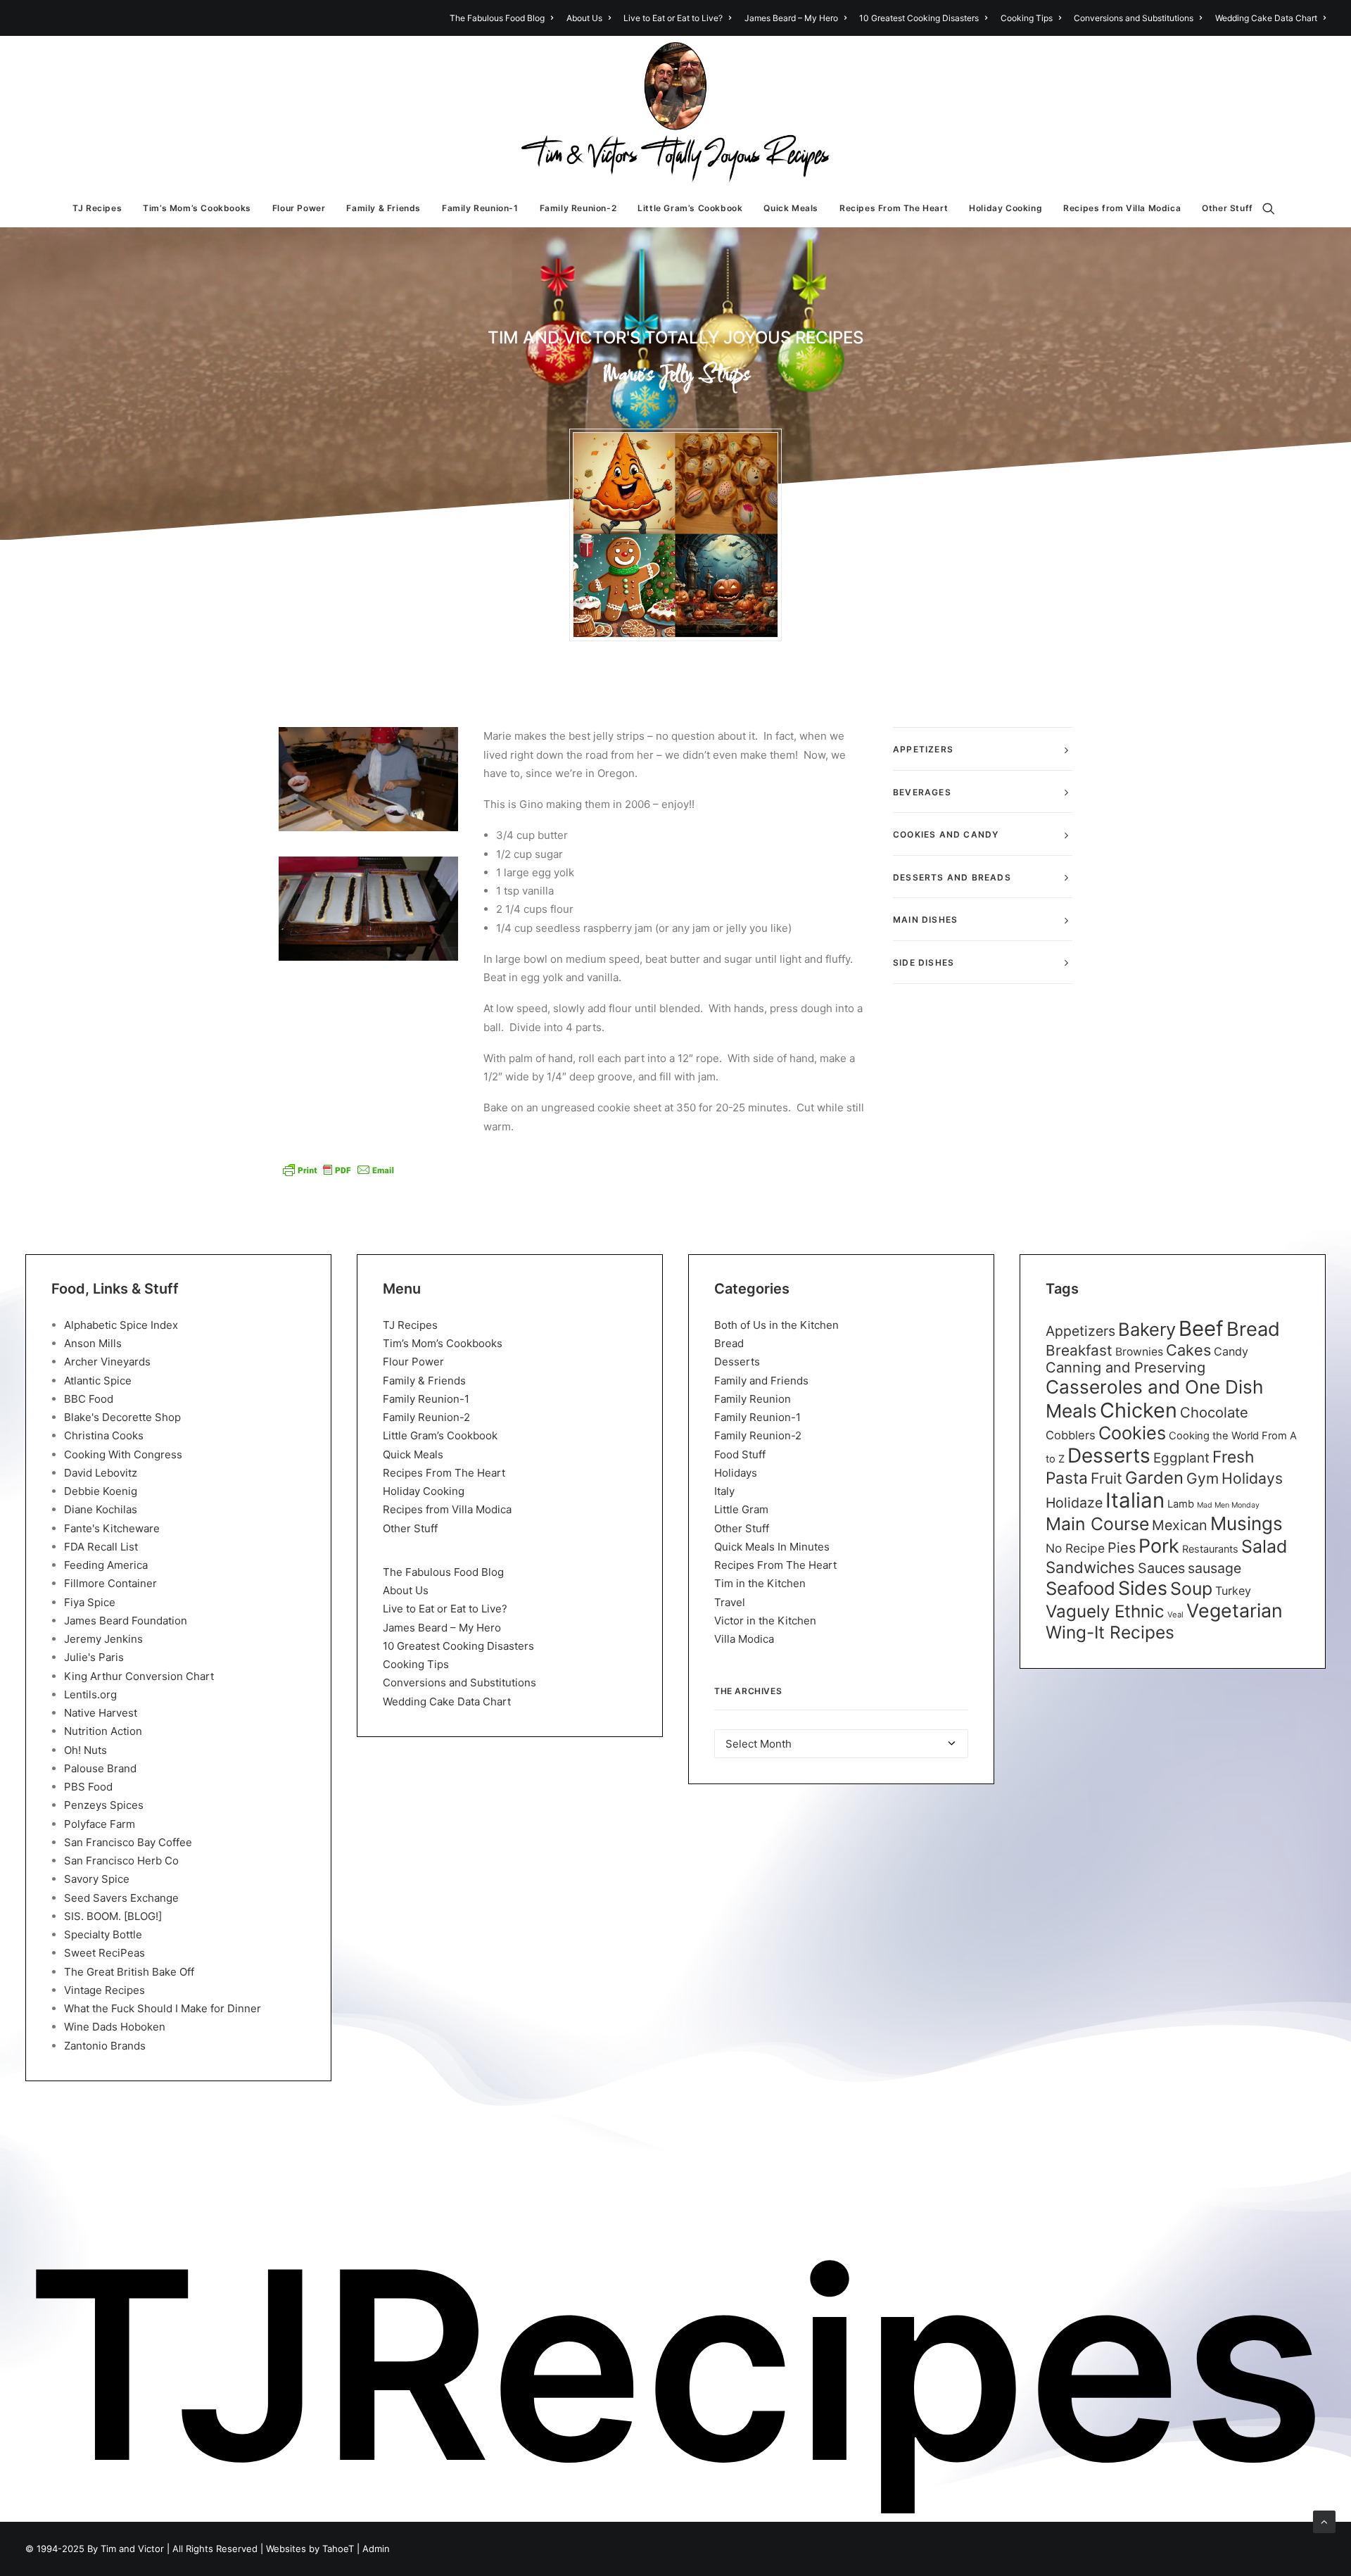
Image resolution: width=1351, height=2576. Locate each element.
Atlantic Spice (98, 1381)
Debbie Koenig (101, 1491)
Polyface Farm (100, 1824)
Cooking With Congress (123, 1454)
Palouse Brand (100, 1768)
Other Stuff (1228, 208)
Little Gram (741, 1509)
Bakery (1147, 1329)
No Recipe (1075, 1548)
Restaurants (1210, 1549)
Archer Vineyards (107, 1362)
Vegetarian (1235, 1610)
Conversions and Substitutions (1134, 18)
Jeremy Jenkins (103, 1639)
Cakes (1188, 1350)
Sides (1143, 1588)
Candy (1231, 1351)
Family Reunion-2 (578, 208)
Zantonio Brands (105, 2046)
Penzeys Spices (104, 1805)
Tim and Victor (132, 2549)
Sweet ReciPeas (104, 1953)
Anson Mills (93, 1343)
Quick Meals (791, 208)
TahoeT (338, 2549)
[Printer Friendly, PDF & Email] (338, 1170)
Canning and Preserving (1125, 1368)
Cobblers (1071, 1435)
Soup (1191, 1589)
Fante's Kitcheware (112, 1528)
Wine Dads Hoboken (115, 2027)
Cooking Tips (1027, 18)
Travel (730, 1602)
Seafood (1080, 1588)
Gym (1203, 1478)
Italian (1135, 1500)
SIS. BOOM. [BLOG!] (113, 1916)
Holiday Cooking (1006, 208)
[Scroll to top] (1324, 2521)
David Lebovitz (101, 1473)
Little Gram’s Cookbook (690, 208)
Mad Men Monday (1228, 1505)
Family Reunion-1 (480, 208)
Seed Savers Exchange (121, 1898)
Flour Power (299, 208)
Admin (376, 2549)
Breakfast (1079, 1350)
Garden (1154, 1478)
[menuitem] (504, 18)
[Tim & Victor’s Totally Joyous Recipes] (676, 113)
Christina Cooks (104, 1435)
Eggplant (1181, 1458)
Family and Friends (761, 1381)
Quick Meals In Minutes (772, 1547)
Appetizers (1080, 1331)
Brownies (1139, 1352)
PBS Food (88, 1787)
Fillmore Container (110, 1583)
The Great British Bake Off (129, 1972)
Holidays (736, 1473)
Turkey (1233, 1591)
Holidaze (1074, 1503)
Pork (1159, 1546)
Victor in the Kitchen (765, 1621)
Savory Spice (97, 1879)
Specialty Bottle (103, 1934)
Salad (1264, 1546)
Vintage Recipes (104, 1990)
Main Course (1097, 1524)
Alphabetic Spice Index (121, 1325)
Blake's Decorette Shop (122, 1417)
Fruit (1106, 1478)
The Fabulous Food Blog (497, 18)
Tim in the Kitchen (760, 1583)
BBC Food (89, 1399)
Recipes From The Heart (894, 208)
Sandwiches (1090, 1567)
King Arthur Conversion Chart (139, 1676)
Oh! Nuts (85, 1750)
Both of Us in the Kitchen (776, 1325)
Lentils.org (90, 1694)
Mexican (1180, 1525)
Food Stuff (740, 1454)
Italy (724, 1491)
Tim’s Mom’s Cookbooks (197, 208)
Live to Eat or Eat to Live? (673, 18)
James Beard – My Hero (791, 18)
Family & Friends (383, 208)
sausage (1214, 1568)
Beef (1201, 1328)
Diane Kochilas (101, 1509)
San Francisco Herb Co (121, 1861)
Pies (1122, 1548)
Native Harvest (101, 1713)
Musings (1247, 1523)
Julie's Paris (94, 1657)
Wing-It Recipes (1110, 1632)
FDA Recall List (101, 1547)
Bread (729, 1343)
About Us (584, 18)
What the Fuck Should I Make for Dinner (163, 2008)
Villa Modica (744, 1639)
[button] (1275, 208)
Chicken (1138, 1410)
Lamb (1181, 1504)
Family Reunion (753, 1399)
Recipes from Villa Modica (1122, 208)
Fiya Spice (90, 1602)
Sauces (1161, 1568)
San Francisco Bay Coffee (128, 1842)
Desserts (737, 1362)
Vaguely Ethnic (1105, 1611)
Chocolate (1214, 1412)
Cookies (1132, 1433)
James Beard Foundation (126, 1621)
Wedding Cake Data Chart (1266, 18)
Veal (1175, 1615)
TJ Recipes (97, 208)
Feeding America (106, 1565)
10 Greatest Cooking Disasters (919, 18)
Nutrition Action (103, 1731)
